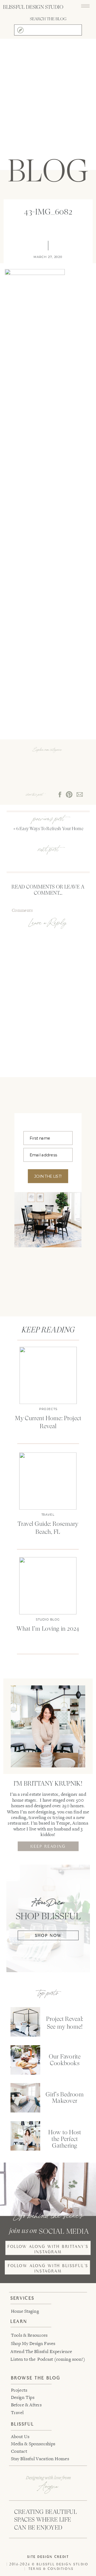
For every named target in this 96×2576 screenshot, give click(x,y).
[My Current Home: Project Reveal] (48, 1375)
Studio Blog (48, 1620)
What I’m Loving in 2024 (48, 1629)
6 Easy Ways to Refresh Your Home (50, 829)
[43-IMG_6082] (48, 98)
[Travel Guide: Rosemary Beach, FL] (48, 1481)
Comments (22, 910)
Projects (48, 1409)
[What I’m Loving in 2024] (48, 1586)
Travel (48, 1515)
